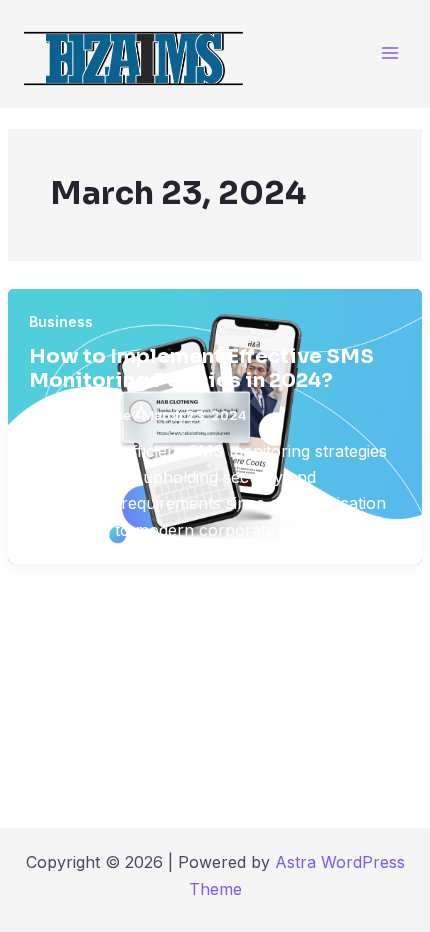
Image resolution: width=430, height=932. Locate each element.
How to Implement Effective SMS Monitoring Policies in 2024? (201, 369)
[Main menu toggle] (389, 53)
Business (61, 321)
